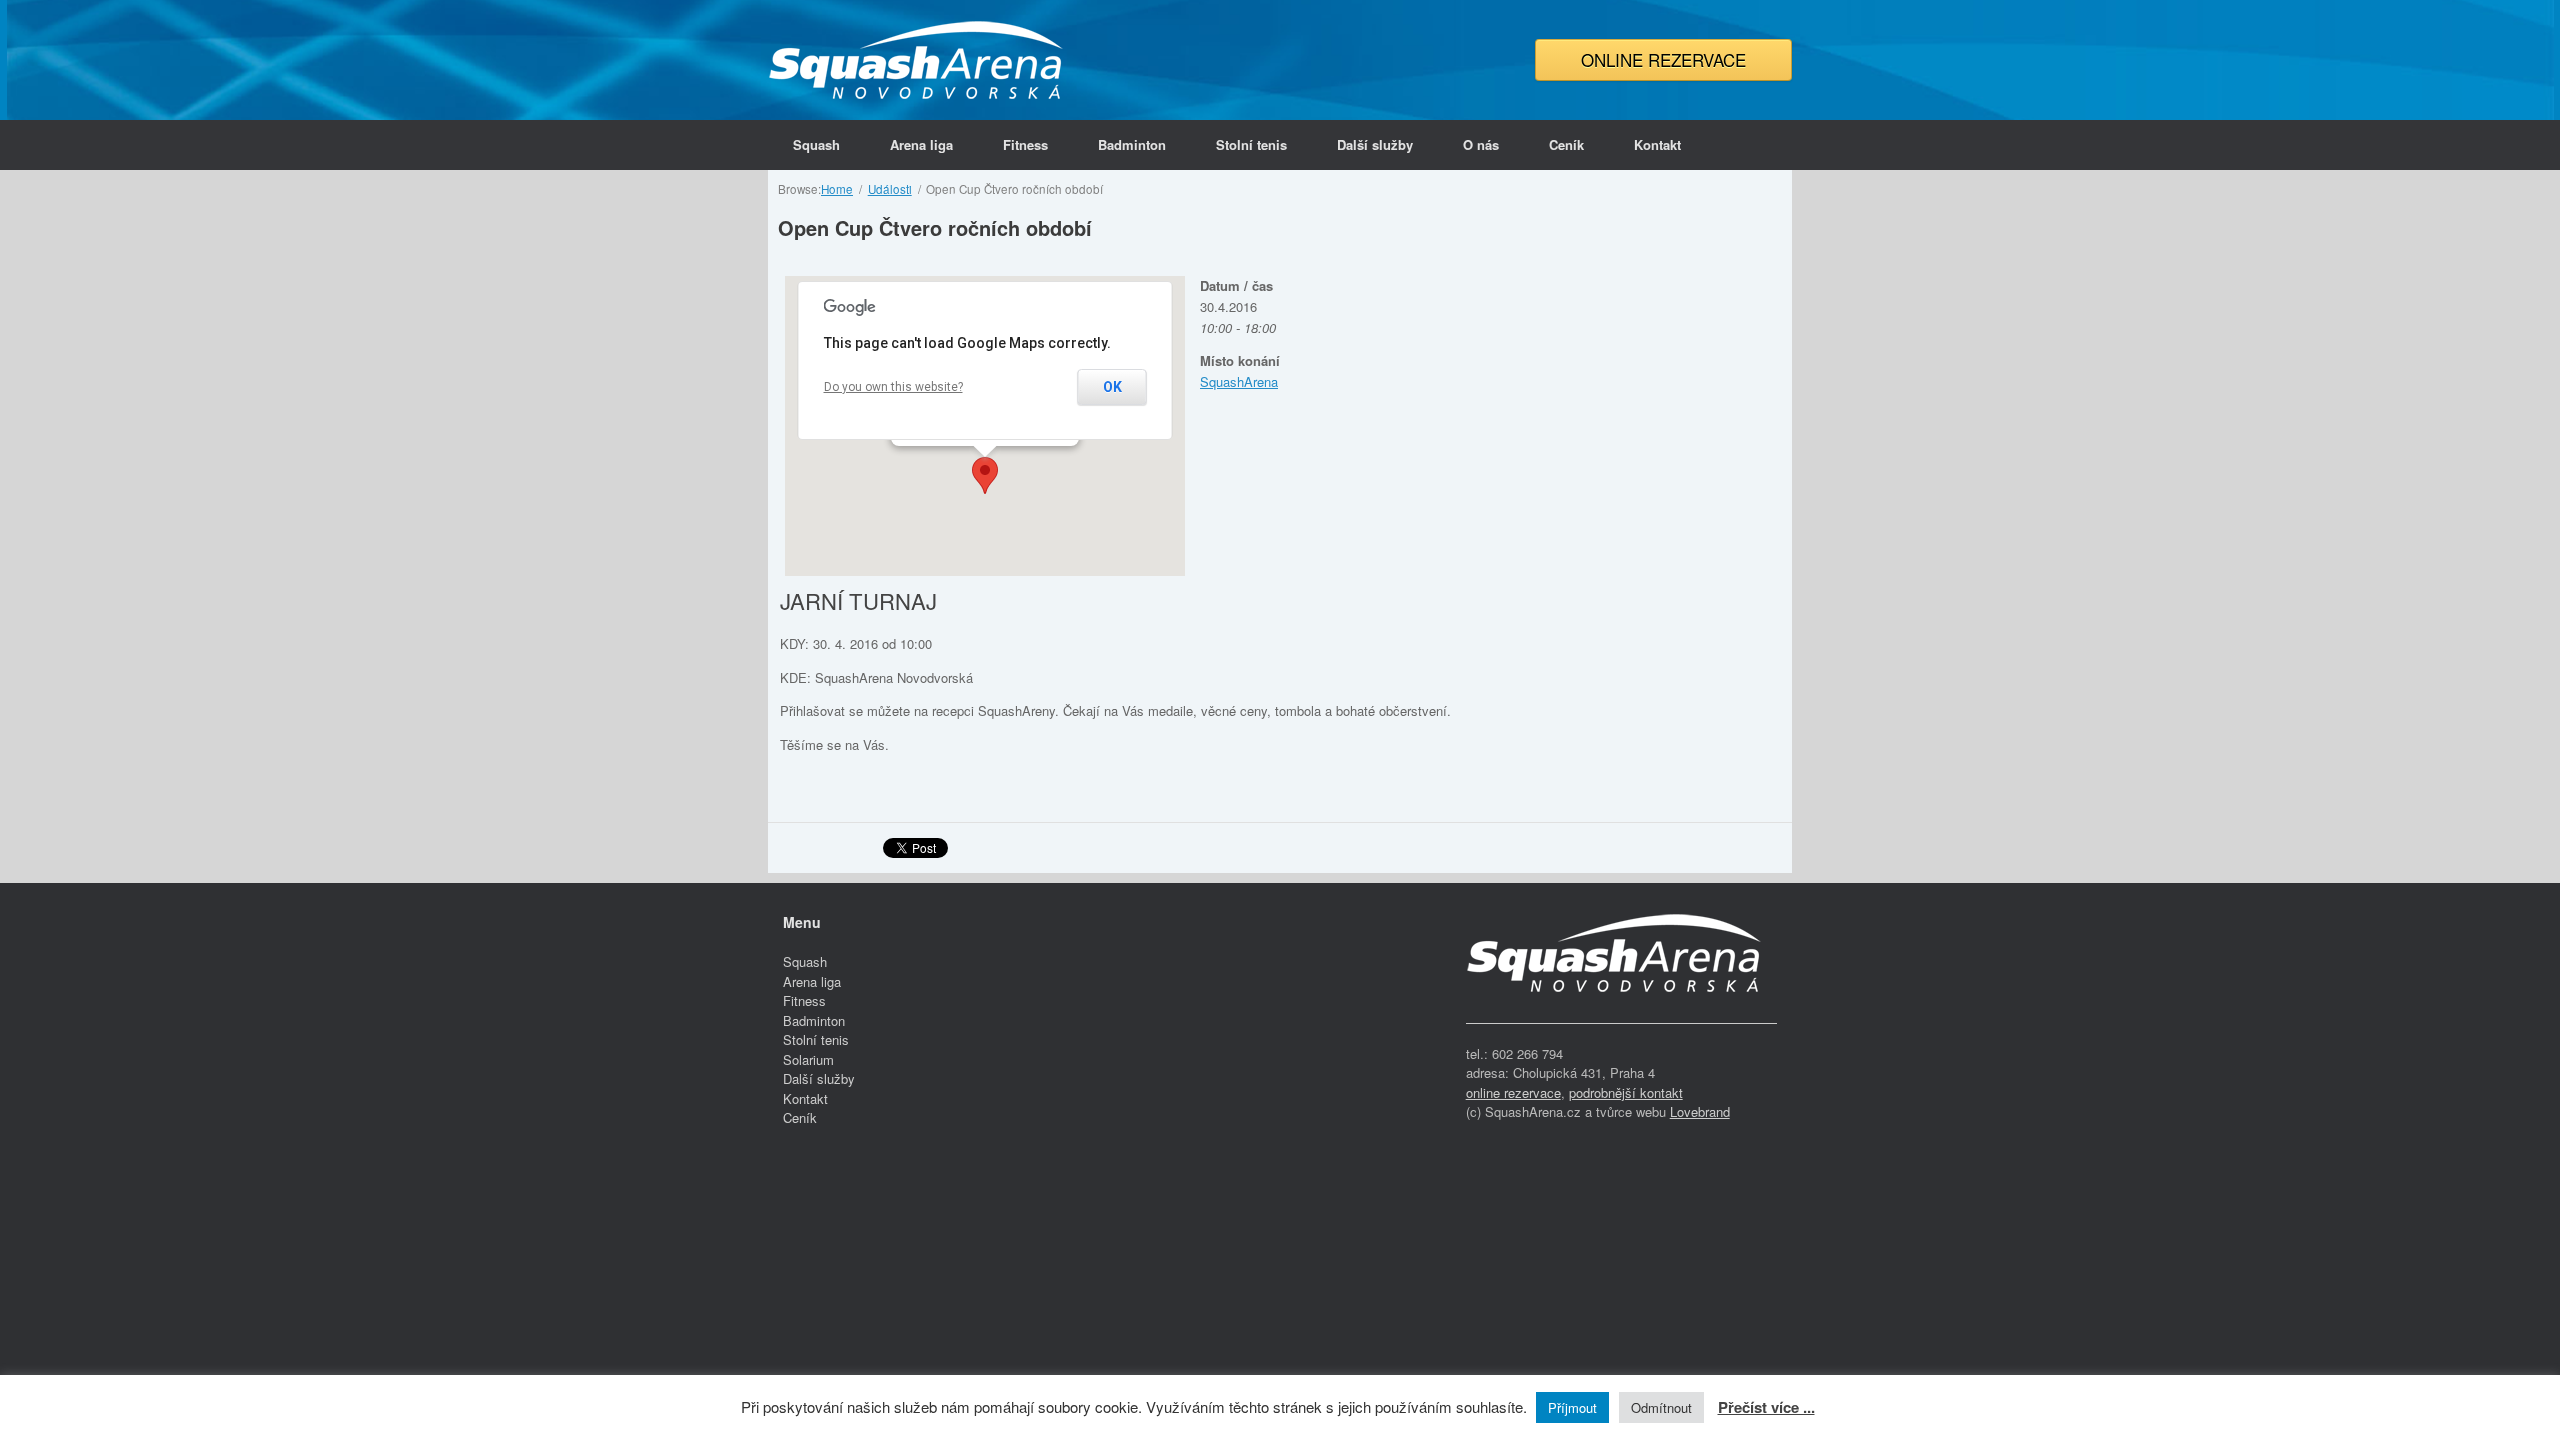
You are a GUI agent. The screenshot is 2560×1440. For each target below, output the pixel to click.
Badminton (1132, 144)
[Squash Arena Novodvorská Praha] (918, 60)
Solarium (808, 1059)
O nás (1481, 144)
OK (1112, 387)
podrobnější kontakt (1626, 1092)
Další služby (1375, 144)
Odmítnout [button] (1661, 1407)
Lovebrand (1700, 1111)
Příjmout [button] (1572, 1407)
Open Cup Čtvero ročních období (935, 227)
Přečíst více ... (1766, 1407)
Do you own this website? (893, 387)
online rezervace (1513, 1092)
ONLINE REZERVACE (1663, 59)
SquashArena (1239, 381)
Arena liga (921, 144)
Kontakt (1657, 144)
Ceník (1566, 144)
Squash (816, 144)
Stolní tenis (1251, 144)
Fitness (1025, 144)
